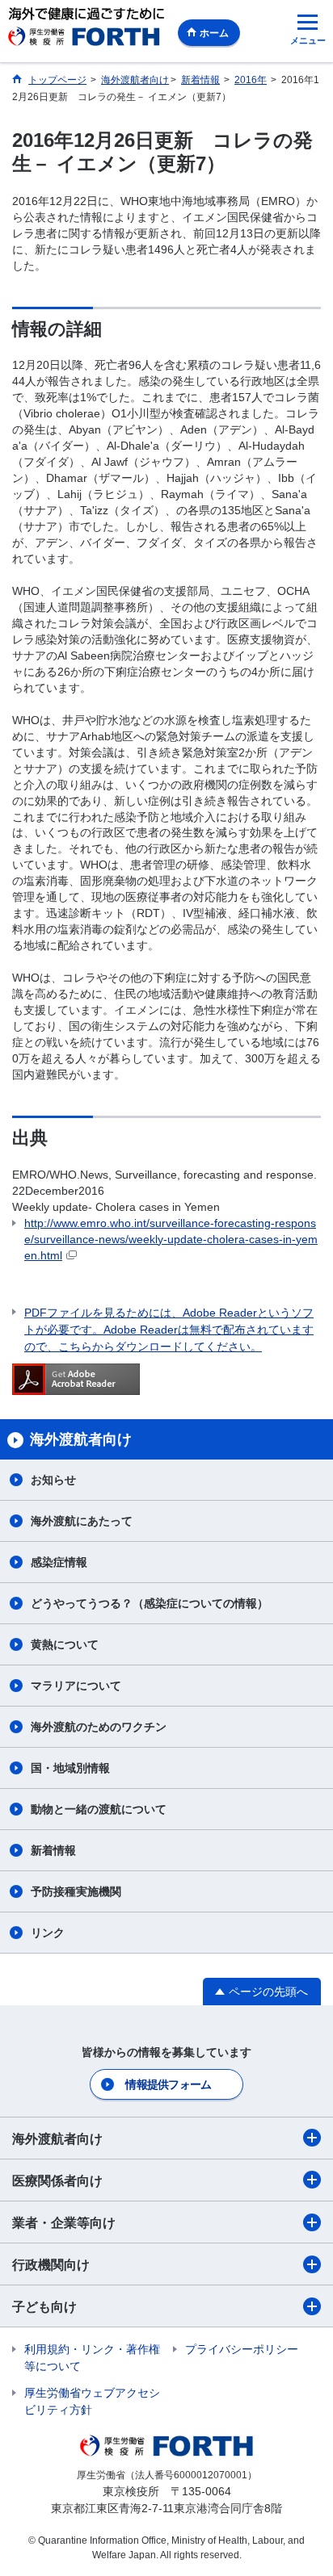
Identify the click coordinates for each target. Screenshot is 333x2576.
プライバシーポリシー (242, 2349)
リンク (48, 1933)
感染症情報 (59, 1562)
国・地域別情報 (70, 1768)
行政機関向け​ (51, 2265)
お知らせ (53, 1480)
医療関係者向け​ (57, 2181)
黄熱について (65, 1644)
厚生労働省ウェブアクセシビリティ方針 (92, 2401)
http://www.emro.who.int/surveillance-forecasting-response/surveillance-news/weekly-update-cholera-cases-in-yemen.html (171, 1239)
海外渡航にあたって (82, 1521)
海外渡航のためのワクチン (99, 1727)
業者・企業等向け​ (64, 2223)
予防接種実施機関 (76, 1891)
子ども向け (44, 2307)
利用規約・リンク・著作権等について (92, 2358)
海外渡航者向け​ (57, 2139)
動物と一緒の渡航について (99, 1809)
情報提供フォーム (168, 2084)
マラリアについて (76, 1686)
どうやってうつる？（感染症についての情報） (150, 1603)
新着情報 (53, 1850)
